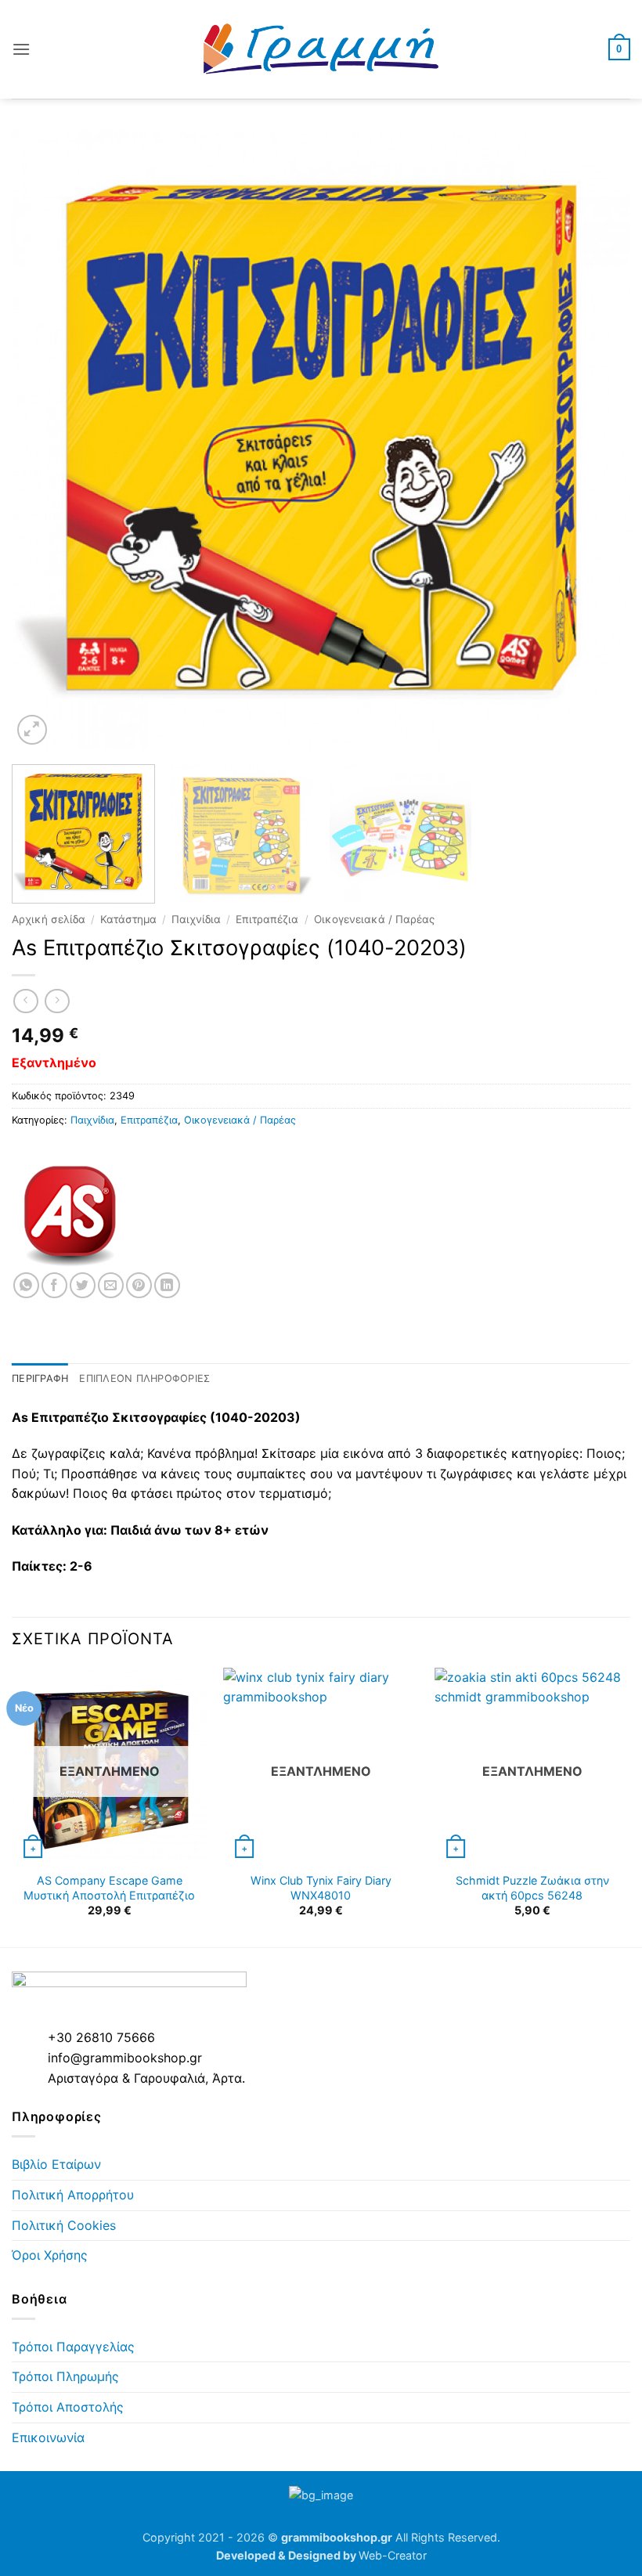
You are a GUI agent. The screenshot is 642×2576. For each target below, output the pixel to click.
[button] (21, 49)
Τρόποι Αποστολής (68, 2407)
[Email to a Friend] (111, 1285)
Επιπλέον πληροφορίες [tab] (144, 1378)
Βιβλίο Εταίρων (56, 2164)
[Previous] (44, 439)
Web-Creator (393, 2555)
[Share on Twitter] (83, 1285)
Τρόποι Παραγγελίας (73, 2347)
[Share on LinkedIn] (167, 1285)
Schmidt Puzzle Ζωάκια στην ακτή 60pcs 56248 (532, 1888)
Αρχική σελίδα (49, 919)
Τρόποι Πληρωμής (65, 2376)
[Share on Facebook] (54, 1285)
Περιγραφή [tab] (40, 1378)
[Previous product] (57, 1001)
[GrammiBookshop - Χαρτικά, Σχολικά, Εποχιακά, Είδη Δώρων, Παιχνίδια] (321, 49)
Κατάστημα (128, 919)
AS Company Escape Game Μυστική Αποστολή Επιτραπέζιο (109, 1888)
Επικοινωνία (48, 2437)
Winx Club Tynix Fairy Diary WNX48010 (321, 1888)
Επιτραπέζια (267, 919)
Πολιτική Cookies (64, 2225)
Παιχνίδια (196, 919)
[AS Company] (70, 1214)
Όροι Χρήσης (50, 2255)
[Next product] (25, 1001)
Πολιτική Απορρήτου (73, 2195)
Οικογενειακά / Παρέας (374, 919)
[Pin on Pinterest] (139, 1285)
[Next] (598, 439)
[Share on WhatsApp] (26, 1285)
